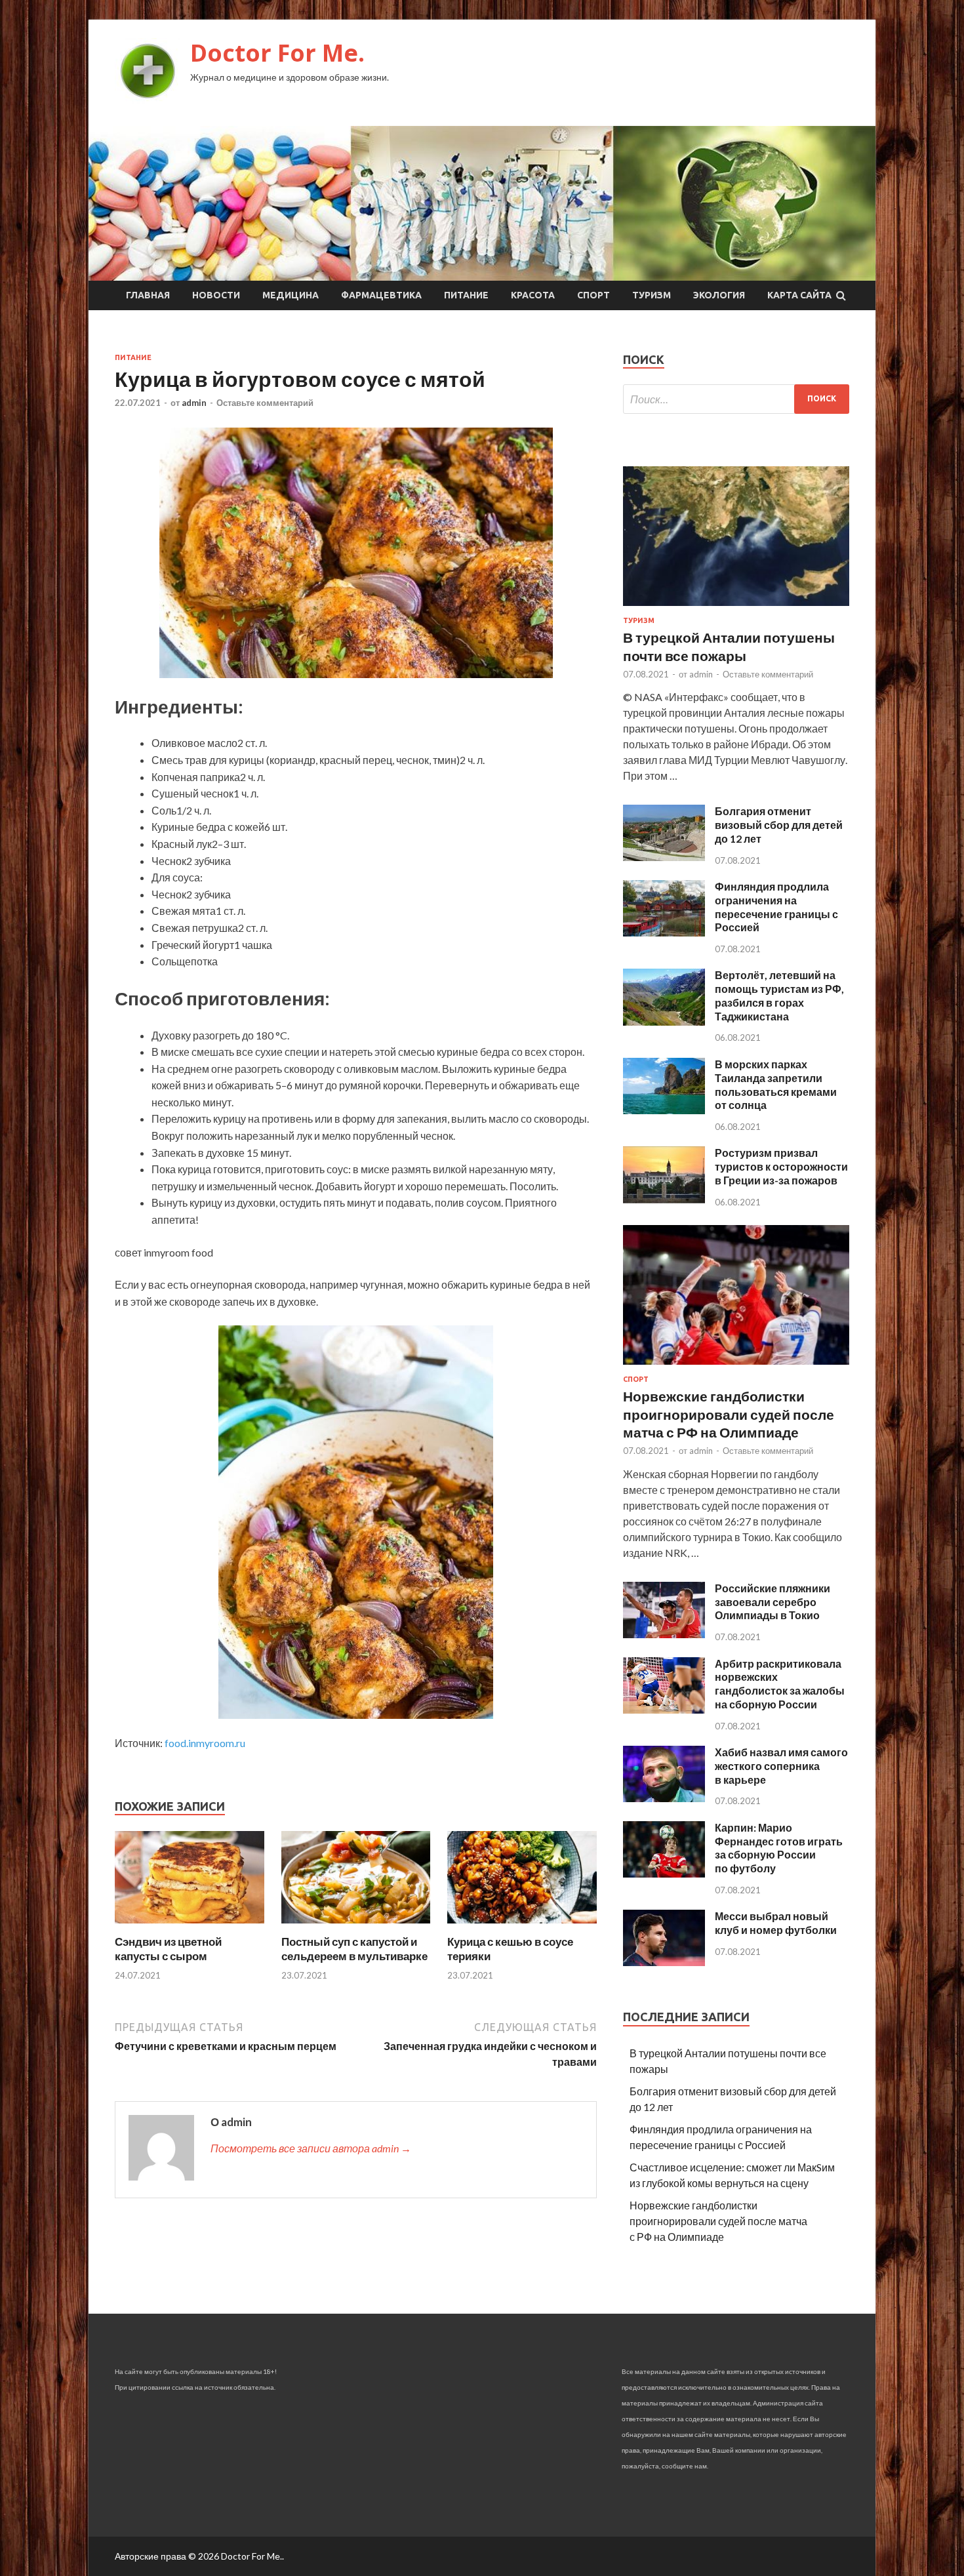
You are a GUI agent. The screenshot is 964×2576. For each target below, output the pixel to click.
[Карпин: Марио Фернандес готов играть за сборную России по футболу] (664, 1873)
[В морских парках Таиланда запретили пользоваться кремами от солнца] (664, 1110)
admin (194, 403)
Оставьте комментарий (265, 403)
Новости (216, 295)
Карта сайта (799, 295)
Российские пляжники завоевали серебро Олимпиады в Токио (773, 1602)
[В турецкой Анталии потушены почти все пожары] (736, 608)
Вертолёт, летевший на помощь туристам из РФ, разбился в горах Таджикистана (779, 995)
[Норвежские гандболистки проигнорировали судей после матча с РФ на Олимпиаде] (736, 1367)
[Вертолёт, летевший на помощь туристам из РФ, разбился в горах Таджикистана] (664, 1021)
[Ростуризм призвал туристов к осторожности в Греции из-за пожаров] (664, 1199)
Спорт (593, 295)
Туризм (652, 295)
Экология (719, 295)
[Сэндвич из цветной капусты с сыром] (190, 1926)
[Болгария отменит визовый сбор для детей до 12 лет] (664, 857)
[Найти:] (736, 399)
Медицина (291, 295)
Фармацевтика (381, 295)
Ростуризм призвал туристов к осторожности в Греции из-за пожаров (781, 1166)
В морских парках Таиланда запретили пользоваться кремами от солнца (776, 1084)
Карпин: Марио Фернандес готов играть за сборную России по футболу (779, 1848)
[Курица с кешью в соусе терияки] (522, 1926)
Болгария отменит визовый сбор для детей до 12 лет (779, 825)
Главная (148, 295)
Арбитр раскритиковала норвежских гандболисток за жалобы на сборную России (780, 1684)
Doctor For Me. (277, 53)
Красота (533, 295)
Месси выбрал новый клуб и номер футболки (776, 1923)
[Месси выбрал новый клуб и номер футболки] (664, 1962)
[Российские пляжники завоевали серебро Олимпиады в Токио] (664, 1634)
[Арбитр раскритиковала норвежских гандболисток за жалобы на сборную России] (664, 1709)
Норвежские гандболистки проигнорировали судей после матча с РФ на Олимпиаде (729, 1414)
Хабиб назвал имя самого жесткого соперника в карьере (781, 1766)
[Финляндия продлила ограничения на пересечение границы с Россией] (664, 932)
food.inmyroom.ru (205, 1743)
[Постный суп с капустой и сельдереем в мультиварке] (356, 1926)
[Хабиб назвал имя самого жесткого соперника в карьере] (664, 1798)
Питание (466, 295)
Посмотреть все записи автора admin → (311, 2148)
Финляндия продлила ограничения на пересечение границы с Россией (776, 907)
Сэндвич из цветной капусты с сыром (168, 1949)
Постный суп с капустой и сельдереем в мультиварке (354, 1949)
